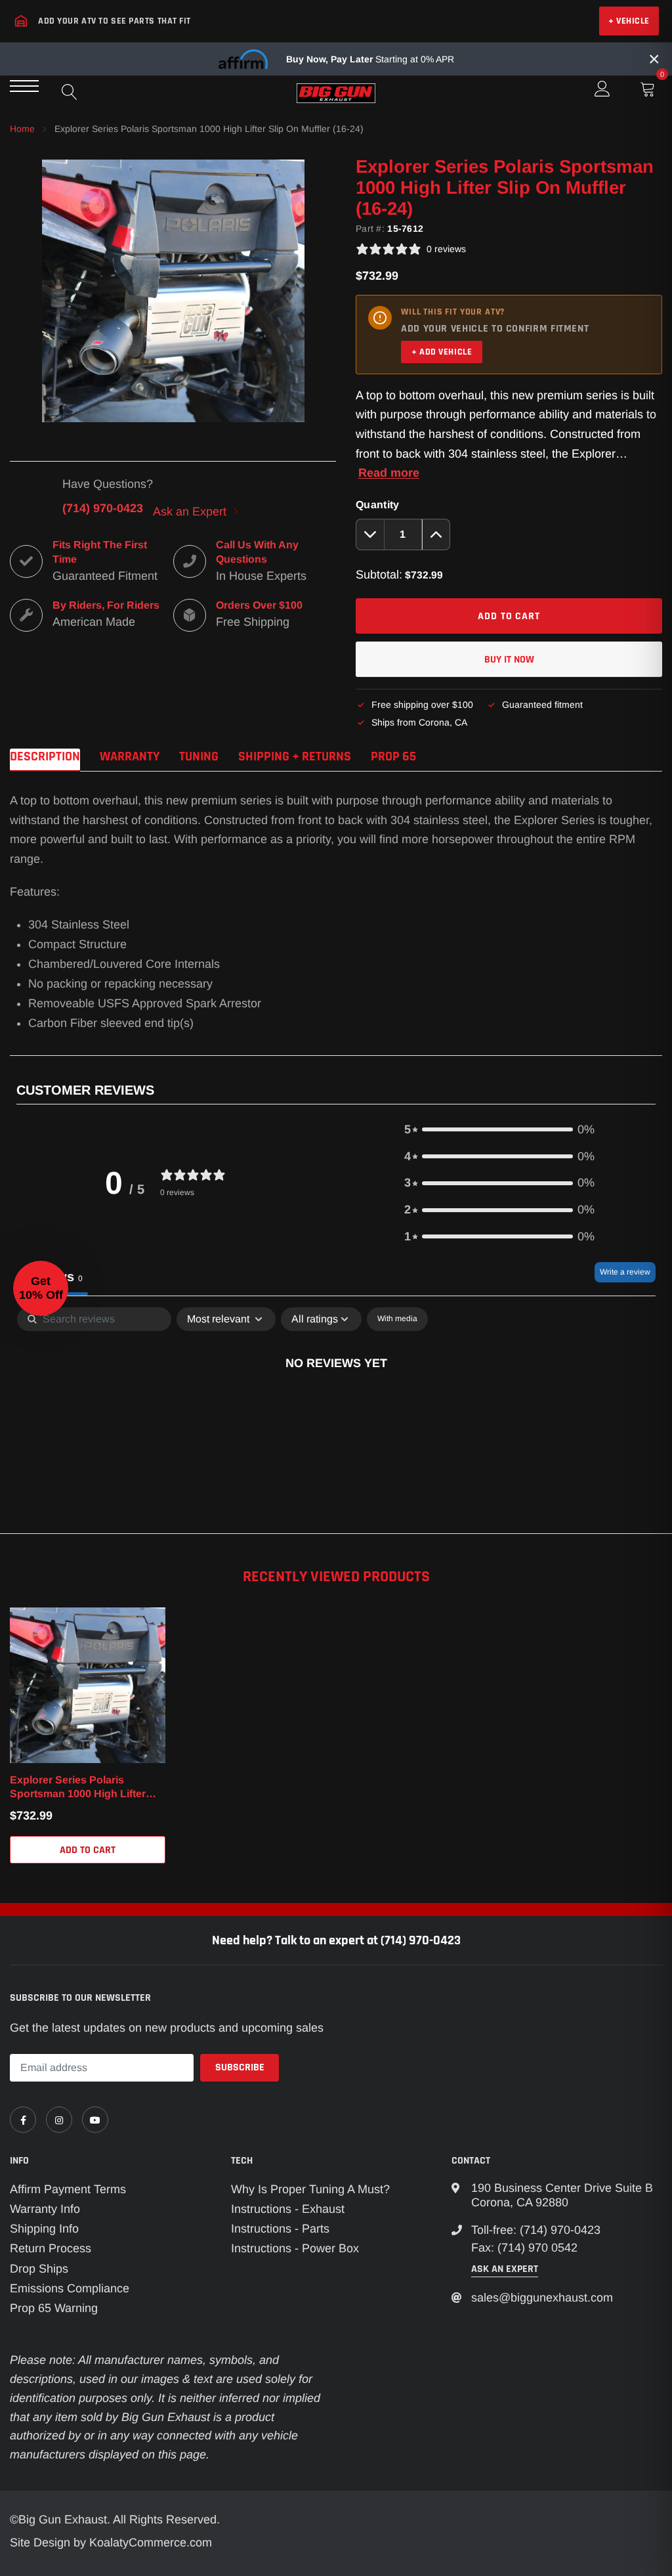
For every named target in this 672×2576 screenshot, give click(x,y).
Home (22, 129)
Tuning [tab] (199, 757)
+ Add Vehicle (442, 352)
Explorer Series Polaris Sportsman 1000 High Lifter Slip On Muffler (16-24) (78, 1788)
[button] (499, 1130)
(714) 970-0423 (103, 508)
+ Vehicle (629, 21)
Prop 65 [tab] (393, 757)
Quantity (378, 505)
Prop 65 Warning (54, 2308)
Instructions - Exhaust (288, 2209)
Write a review (625, 1272)
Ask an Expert (191, 512)
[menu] (24, 86)
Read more (389, 473)
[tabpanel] (336, 1407)
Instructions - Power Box (295, 2248)
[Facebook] (23, 2120)
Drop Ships (39, 2269)
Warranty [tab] (130, 757)
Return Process (51, 2248)
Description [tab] (45, 757)
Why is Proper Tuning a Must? (310, 2189)
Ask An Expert (505, 2269)
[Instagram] (59, 2120)
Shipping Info (44, 2229)
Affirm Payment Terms (68, 2189)
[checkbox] (397, 1319)
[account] (602, 89)
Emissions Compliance (70, 2288)
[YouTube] (95, 2120)
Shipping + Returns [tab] (295, 757)
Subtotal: (379, 575)
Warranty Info (45, 2209)
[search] (70, 92)
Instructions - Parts (280, 2229)
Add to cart (88, 1850)
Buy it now (509, 660)
